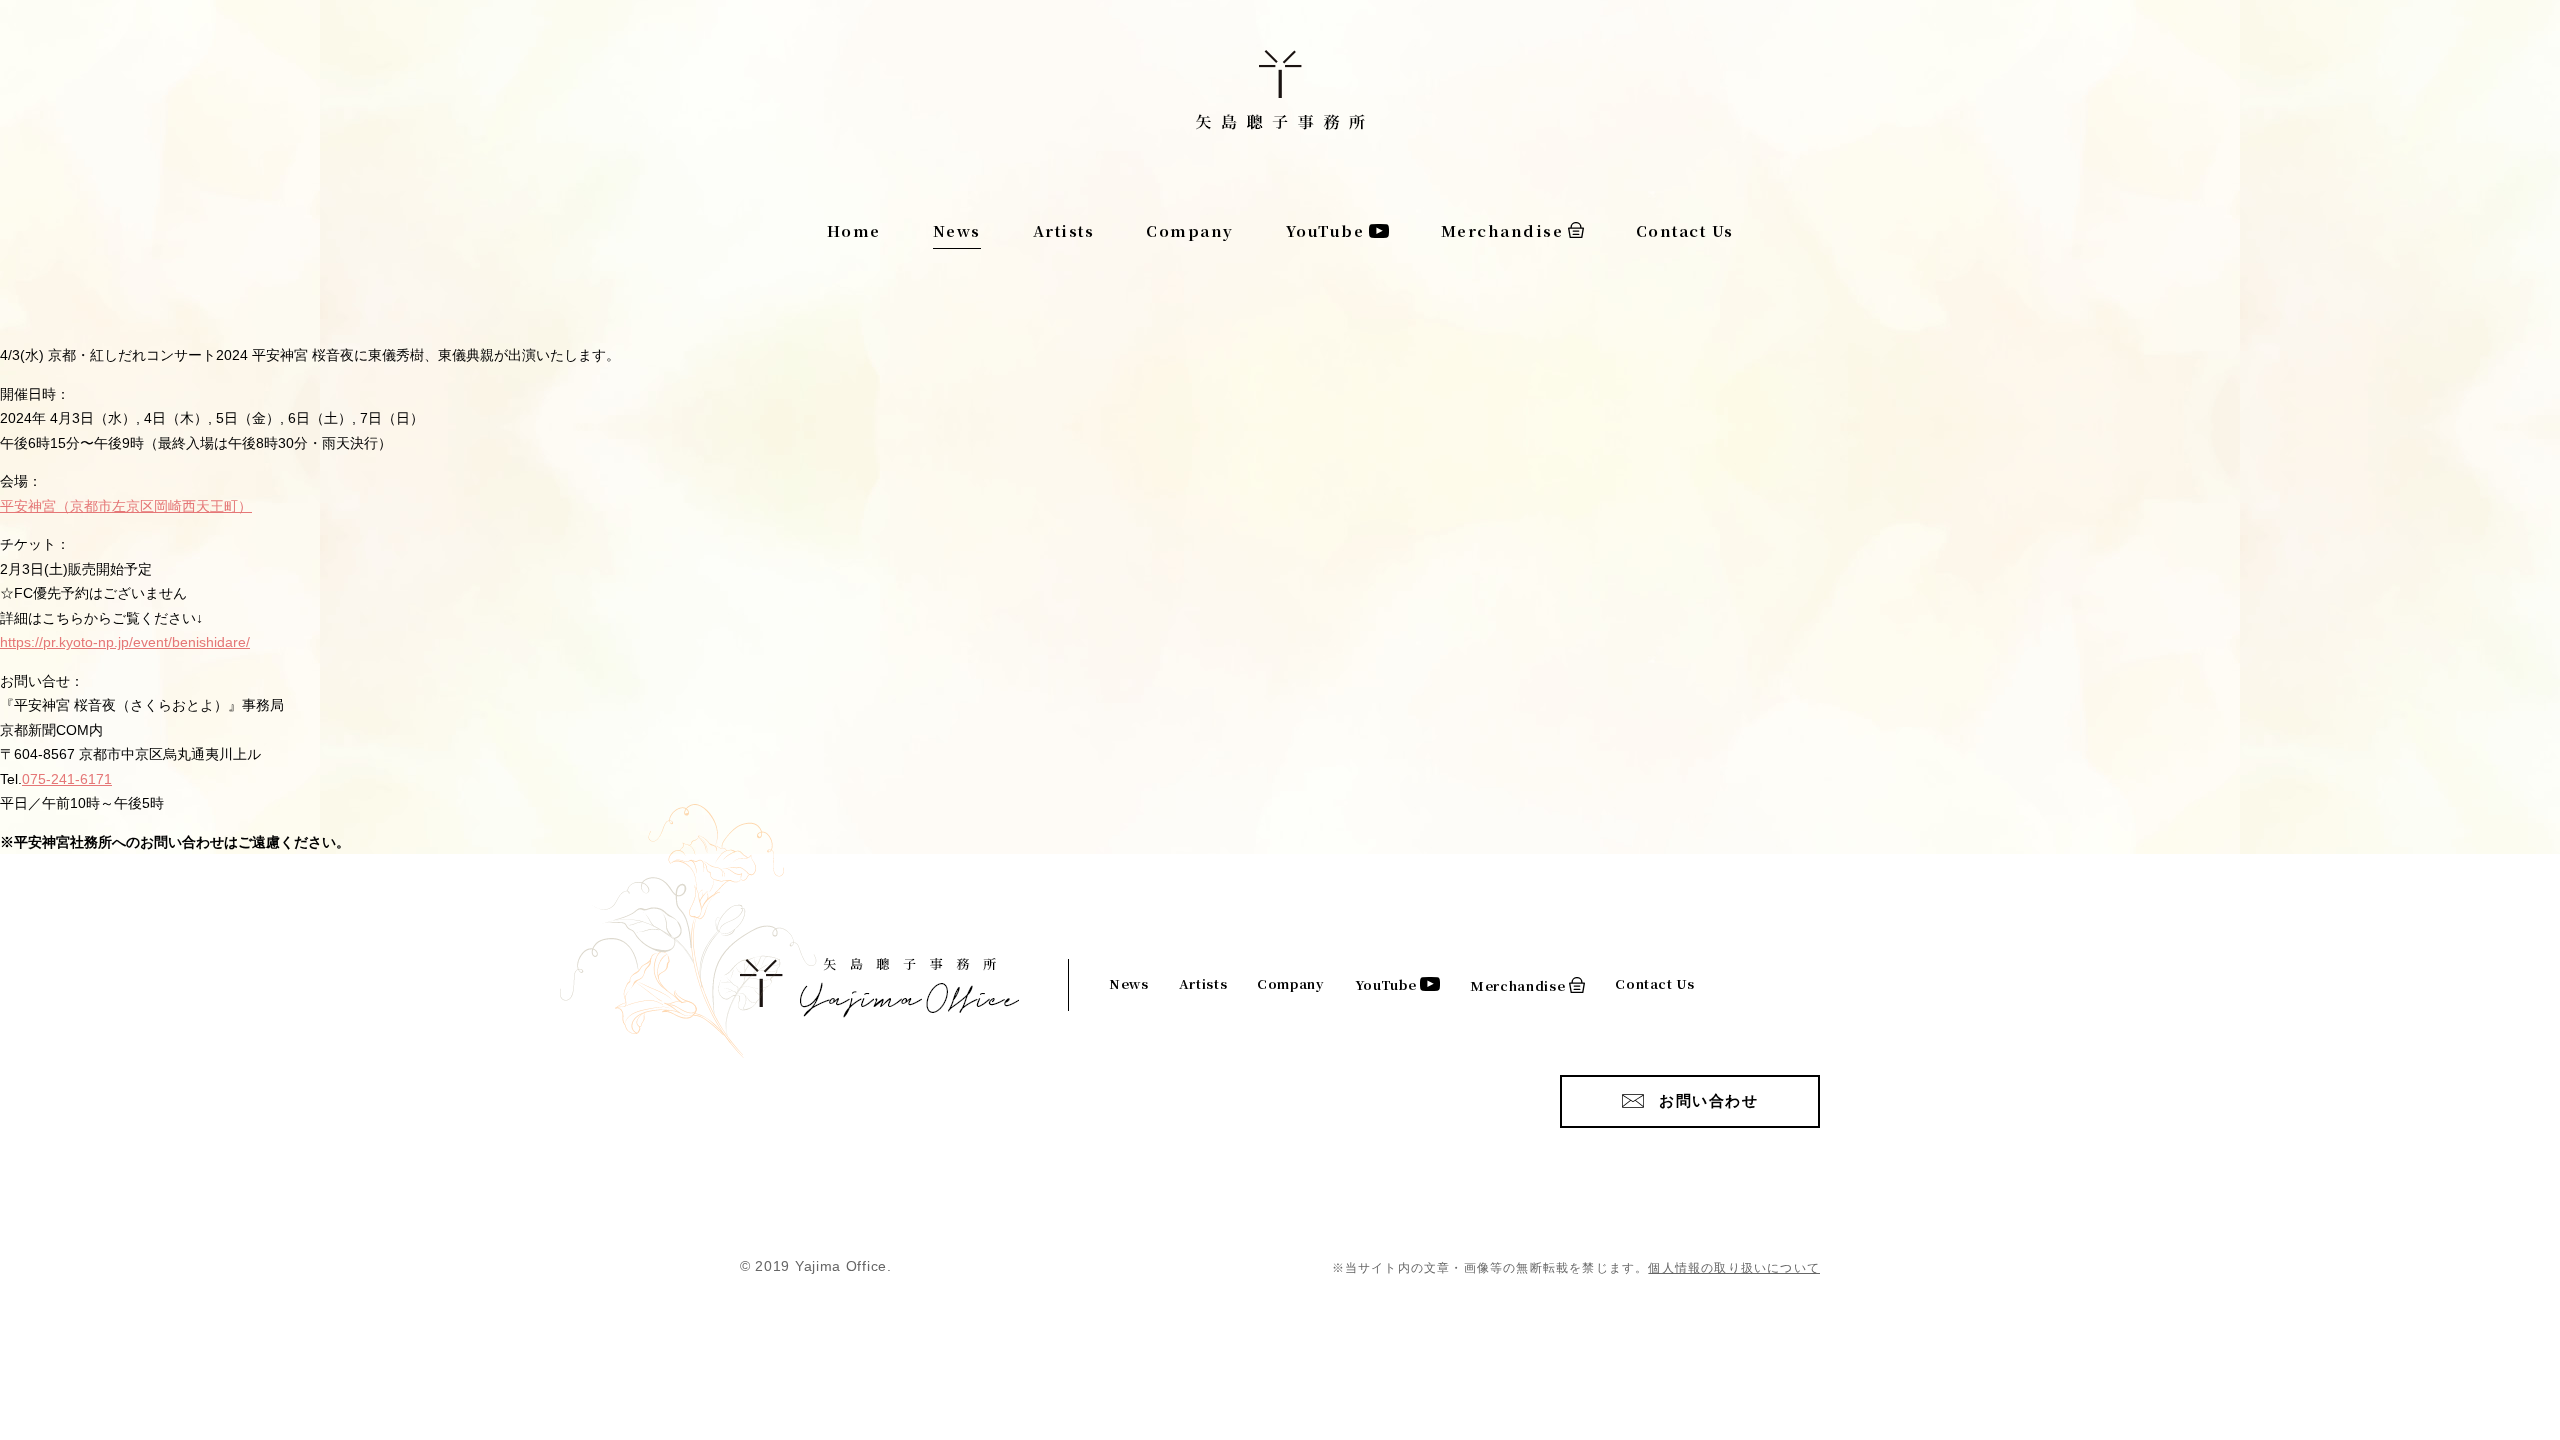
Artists (1064, 230)
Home (854, 230)
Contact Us (1685, 230)
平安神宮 (126, 506)
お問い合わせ (1708, 1100)
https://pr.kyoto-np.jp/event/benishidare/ (125, 642)
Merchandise (1502, 230)
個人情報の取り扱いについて (1734, 1268)
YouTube (1325, 230)
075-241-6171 (67, 779)
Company (1190, 230)
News (957, 230)
